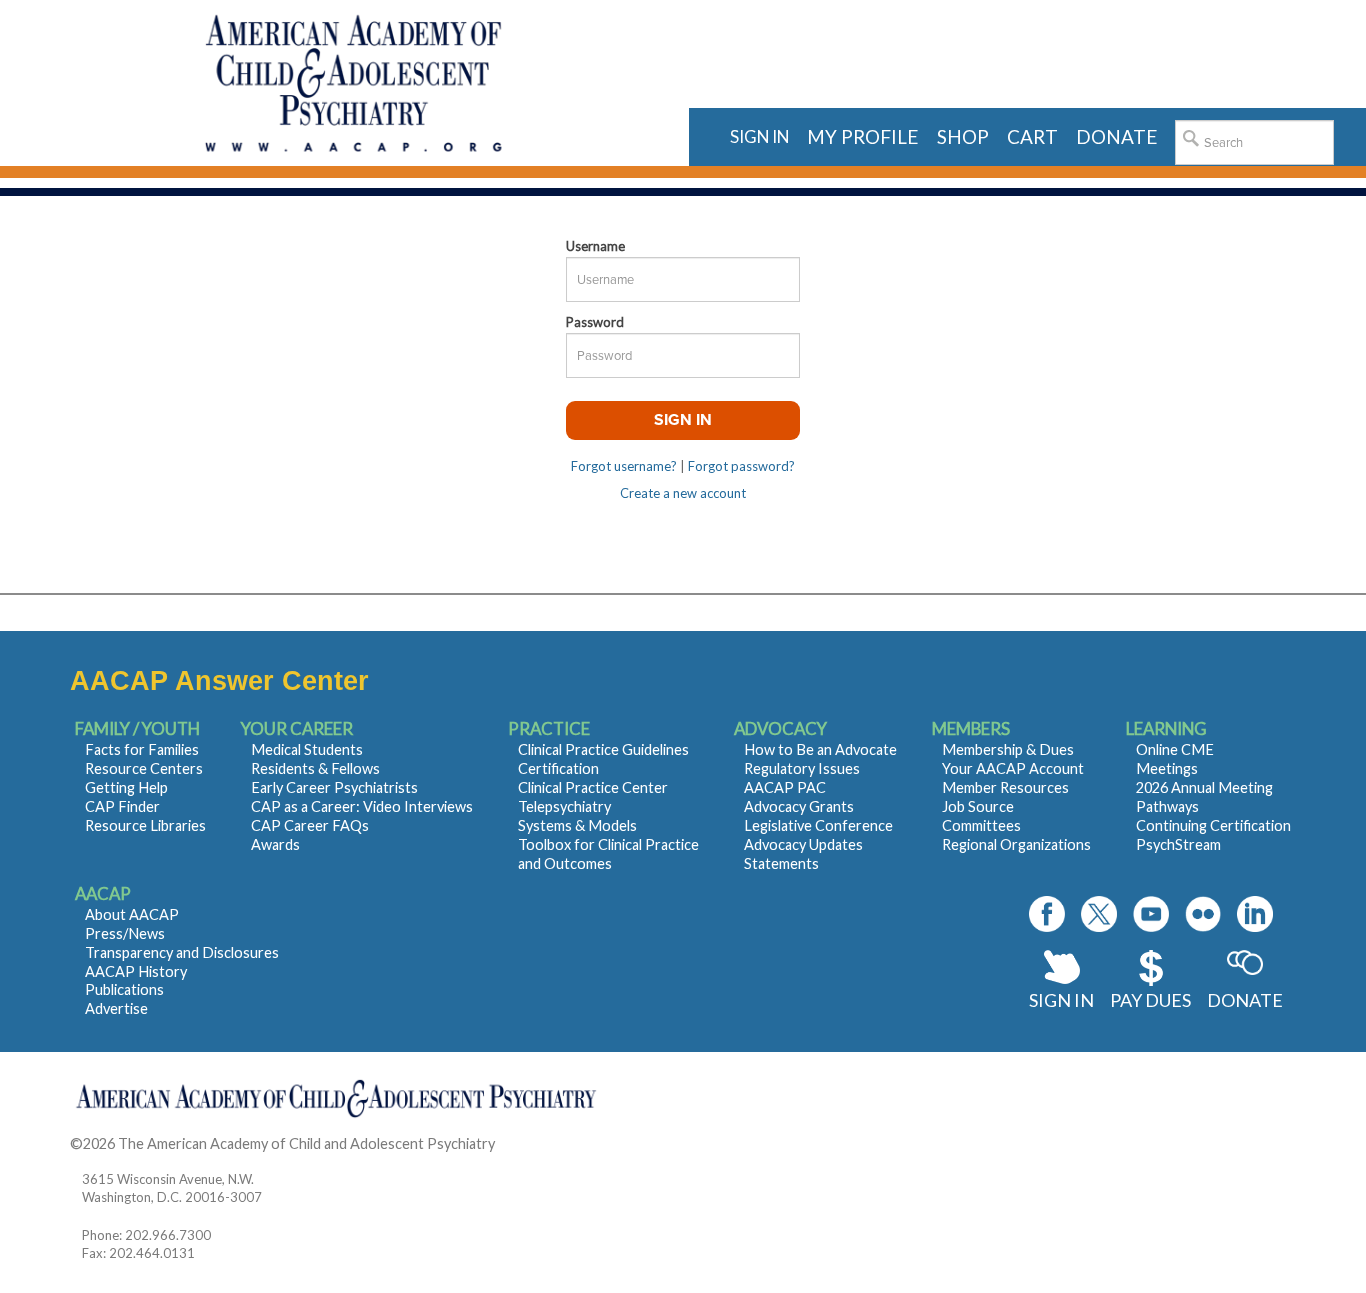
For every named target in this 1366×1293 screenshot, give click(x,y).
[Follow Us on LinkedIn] (1255, 914)
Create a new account (683, 493)
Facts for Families (142, 749)
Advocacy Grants (799, 806)
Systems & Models (577, 825)
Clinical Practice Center (593, 787)
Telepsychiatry (564, 806)
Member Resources (1005, 787)
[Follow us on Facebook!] (1047, 914)
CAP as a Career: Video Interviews (362, 806)
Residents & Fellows (315, 768)
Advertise (116, 1008)
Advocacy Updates (803, 844)
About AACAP (132, 914)
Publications (124, 989)
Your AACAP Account (1013, 768)
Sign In (1061, 1000)
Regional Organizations (1016, 844)
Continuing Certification (1213, 825)
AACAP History (136, 971)
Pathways (1167, 806)
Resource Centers (144, 768)
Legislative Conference (818, 825)
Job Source (978, 806)
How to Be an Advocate (820, 749)
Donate (1245, 1000)
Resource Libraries (145, 825)
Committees (981, 825)
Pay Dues (1150, 1000)
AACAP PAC (785, 787)
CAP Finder (122, 806)
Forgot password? (741, 466)
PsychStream (1178, 844)
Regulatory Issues (802, 768)
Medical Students (307, 749)
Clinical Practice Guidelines (603, 749)
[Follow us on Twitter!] (1099, 914)
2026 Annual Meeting (1204, 787)
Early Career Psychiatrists (334, 787)
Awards (275, 844)
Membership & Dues (1008, 749)
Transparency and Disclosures (182, 952)
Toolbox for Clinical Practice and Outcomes (608, 854)
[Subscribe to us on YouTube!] (1151, 914)
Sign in (759, 136)
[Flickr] (1203, 914)
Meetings (1167, 768)
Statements (781, 863)
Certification (558, 768)
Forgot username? (624, 466)
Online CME (1175, 749)
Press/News (125, 933)
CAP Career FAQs (310, 825)
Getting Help (126, 787)
